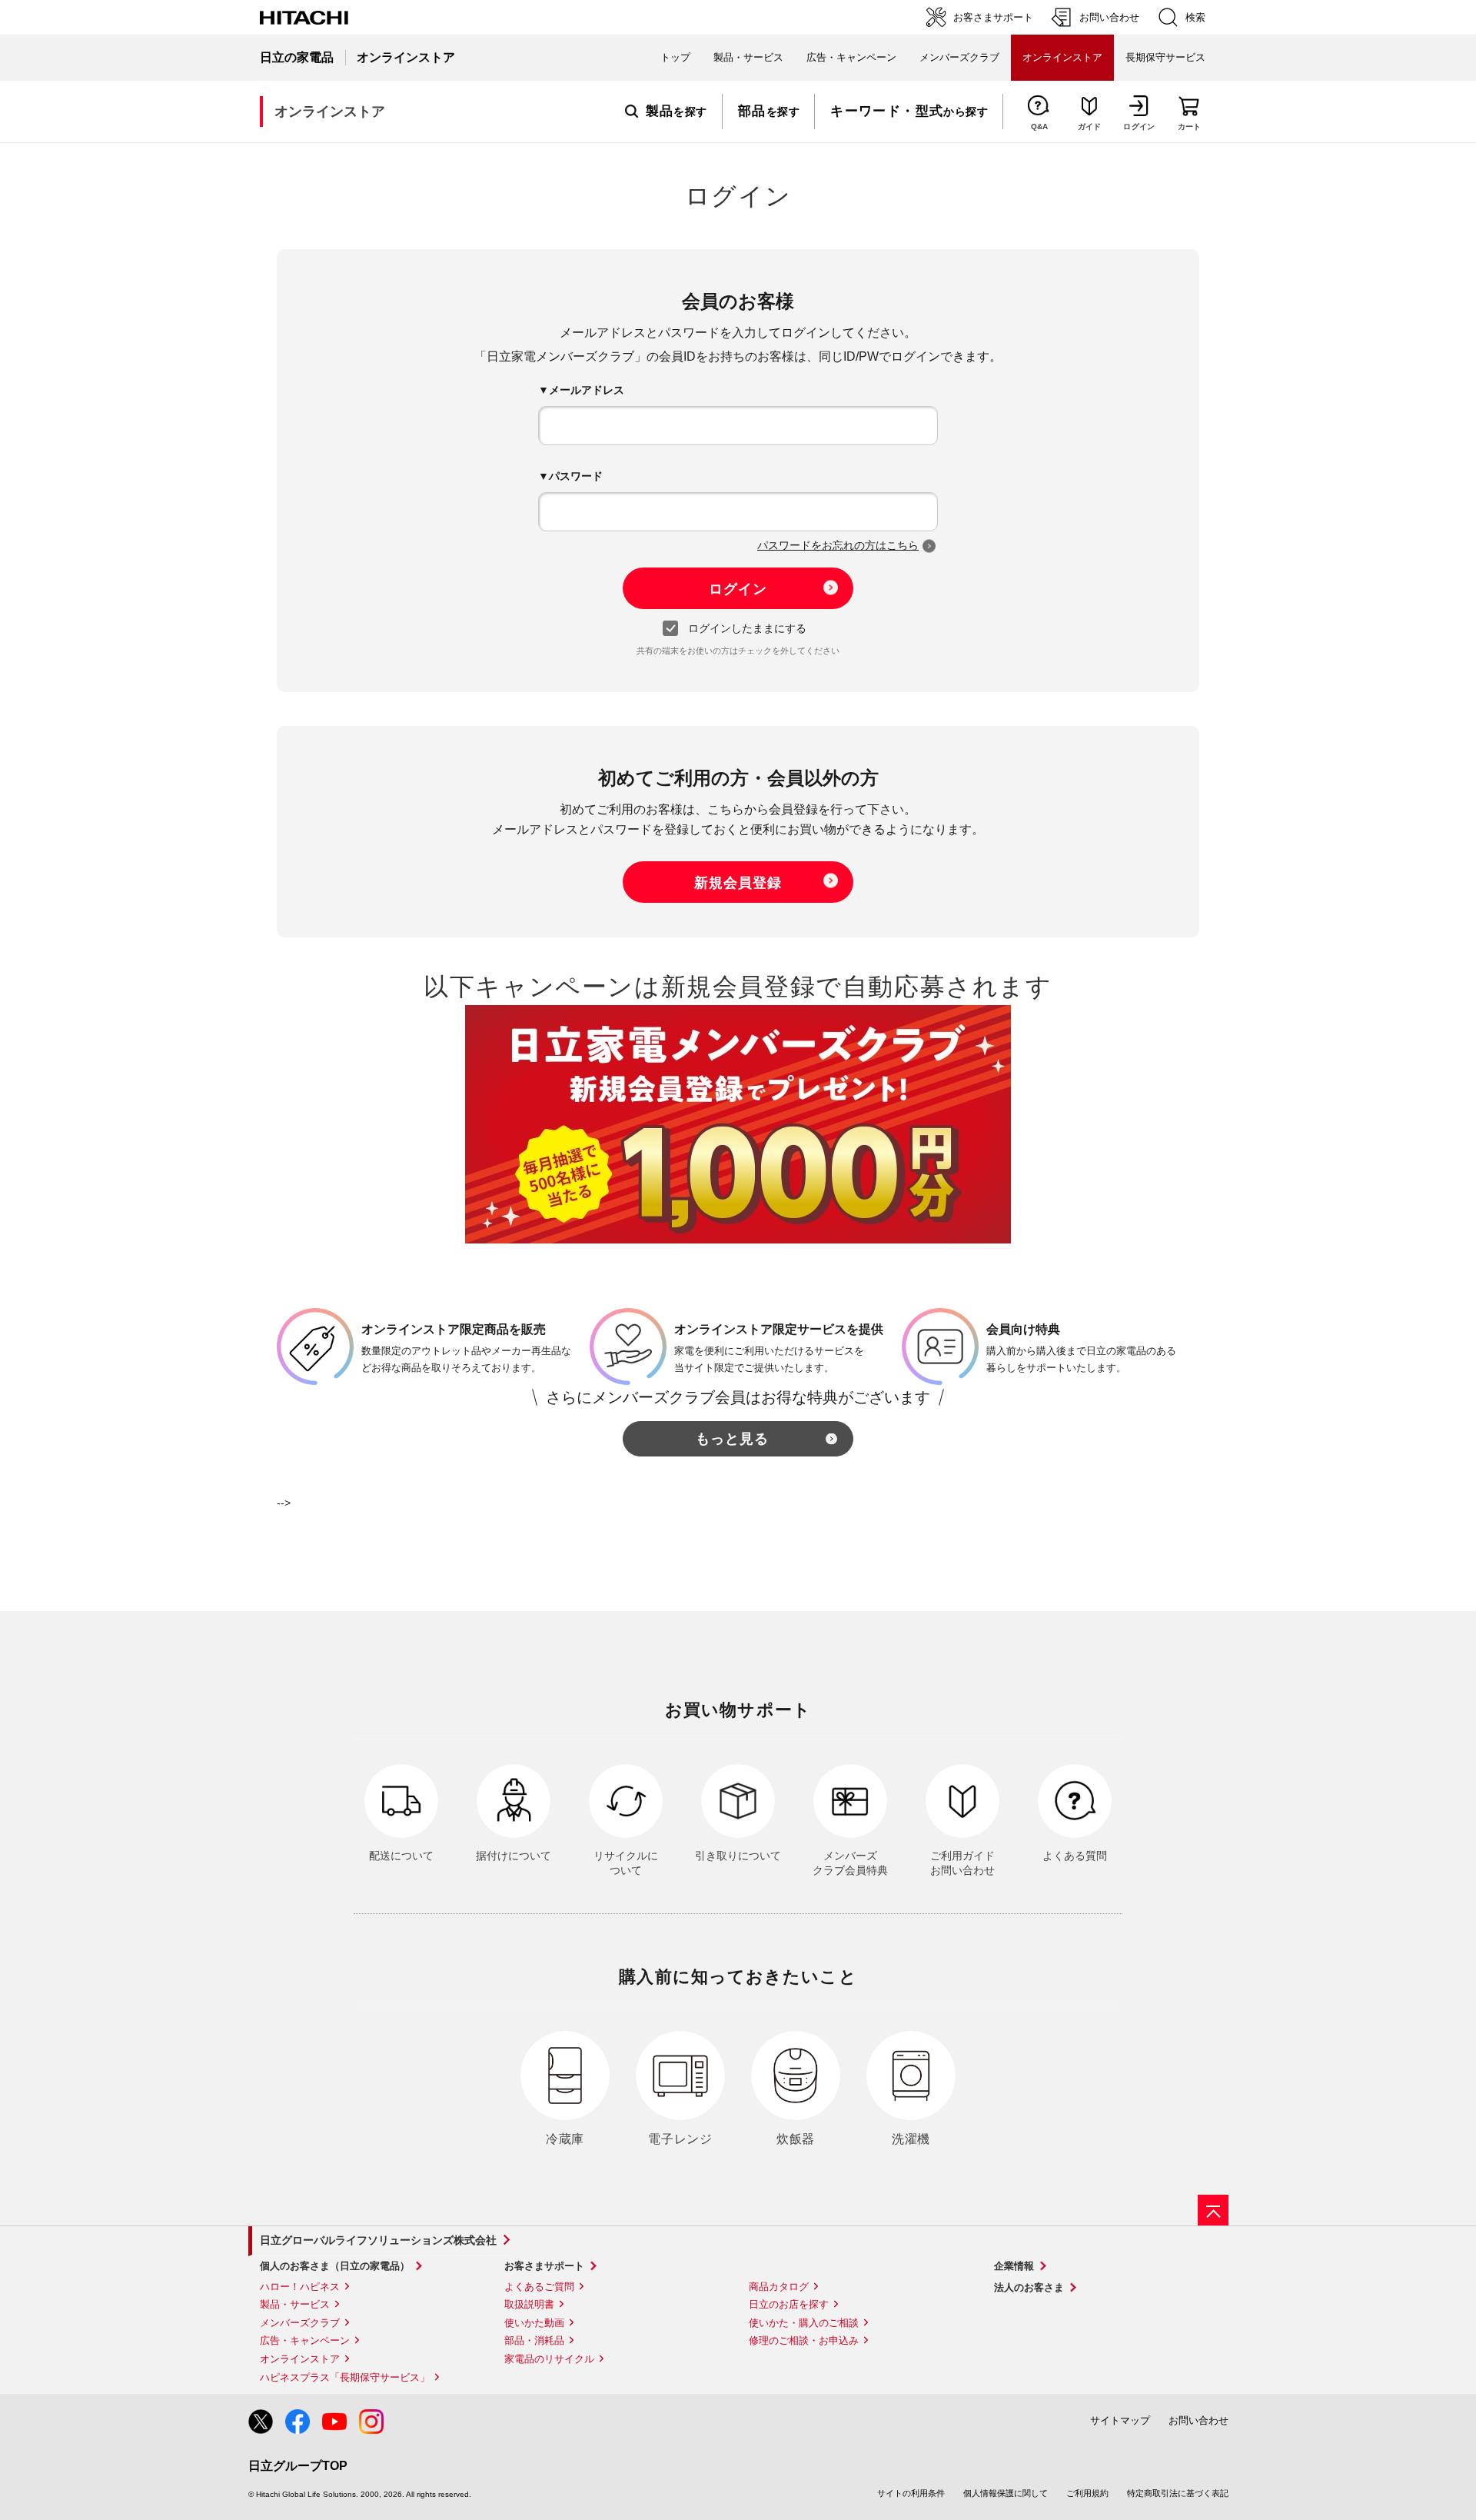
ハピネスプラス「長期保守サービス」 (345, 2377)
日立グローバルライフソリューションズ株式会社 (378, 2240)
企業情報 (1014, 2266)
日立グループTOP (298, 2466)
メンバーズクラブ (959, 57)
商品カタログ (779, 2287)
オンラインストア (300, 2359)
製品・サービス (295, 2304)
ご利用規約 (1087, 2493)
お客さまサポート (544, 2266)
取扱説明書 (529, 2304)
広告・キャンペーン (305, 2340)
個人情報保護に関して (1006, 2493)
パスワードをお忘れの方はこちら (838, 545)
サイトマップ (1120, 2420)
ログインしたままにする (747, 628)
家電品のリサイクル (549, 2359)
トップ (675, 57)
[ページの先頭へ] (1213, 2210)
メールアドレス (587, 390)
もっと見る (732, 1439)
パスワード (576, 476)
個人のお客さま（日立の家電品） (335, 2266)
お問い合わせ (1198, 2420)
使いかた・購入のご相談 (804, 2323)
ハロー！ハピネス (300, 2287)
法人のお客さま (1029, 2287)
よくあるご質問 (539, 2287)
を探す (676, 112)
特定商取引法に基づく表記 (1178, 2493)
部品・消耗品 (534, 2340)
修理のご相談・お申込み (804, 2340)
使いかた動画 (534, 2323)
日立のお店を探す (789, 2304)
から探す (909, 112)
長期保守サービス (1165, 57)
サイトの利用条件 (911, 2493)
